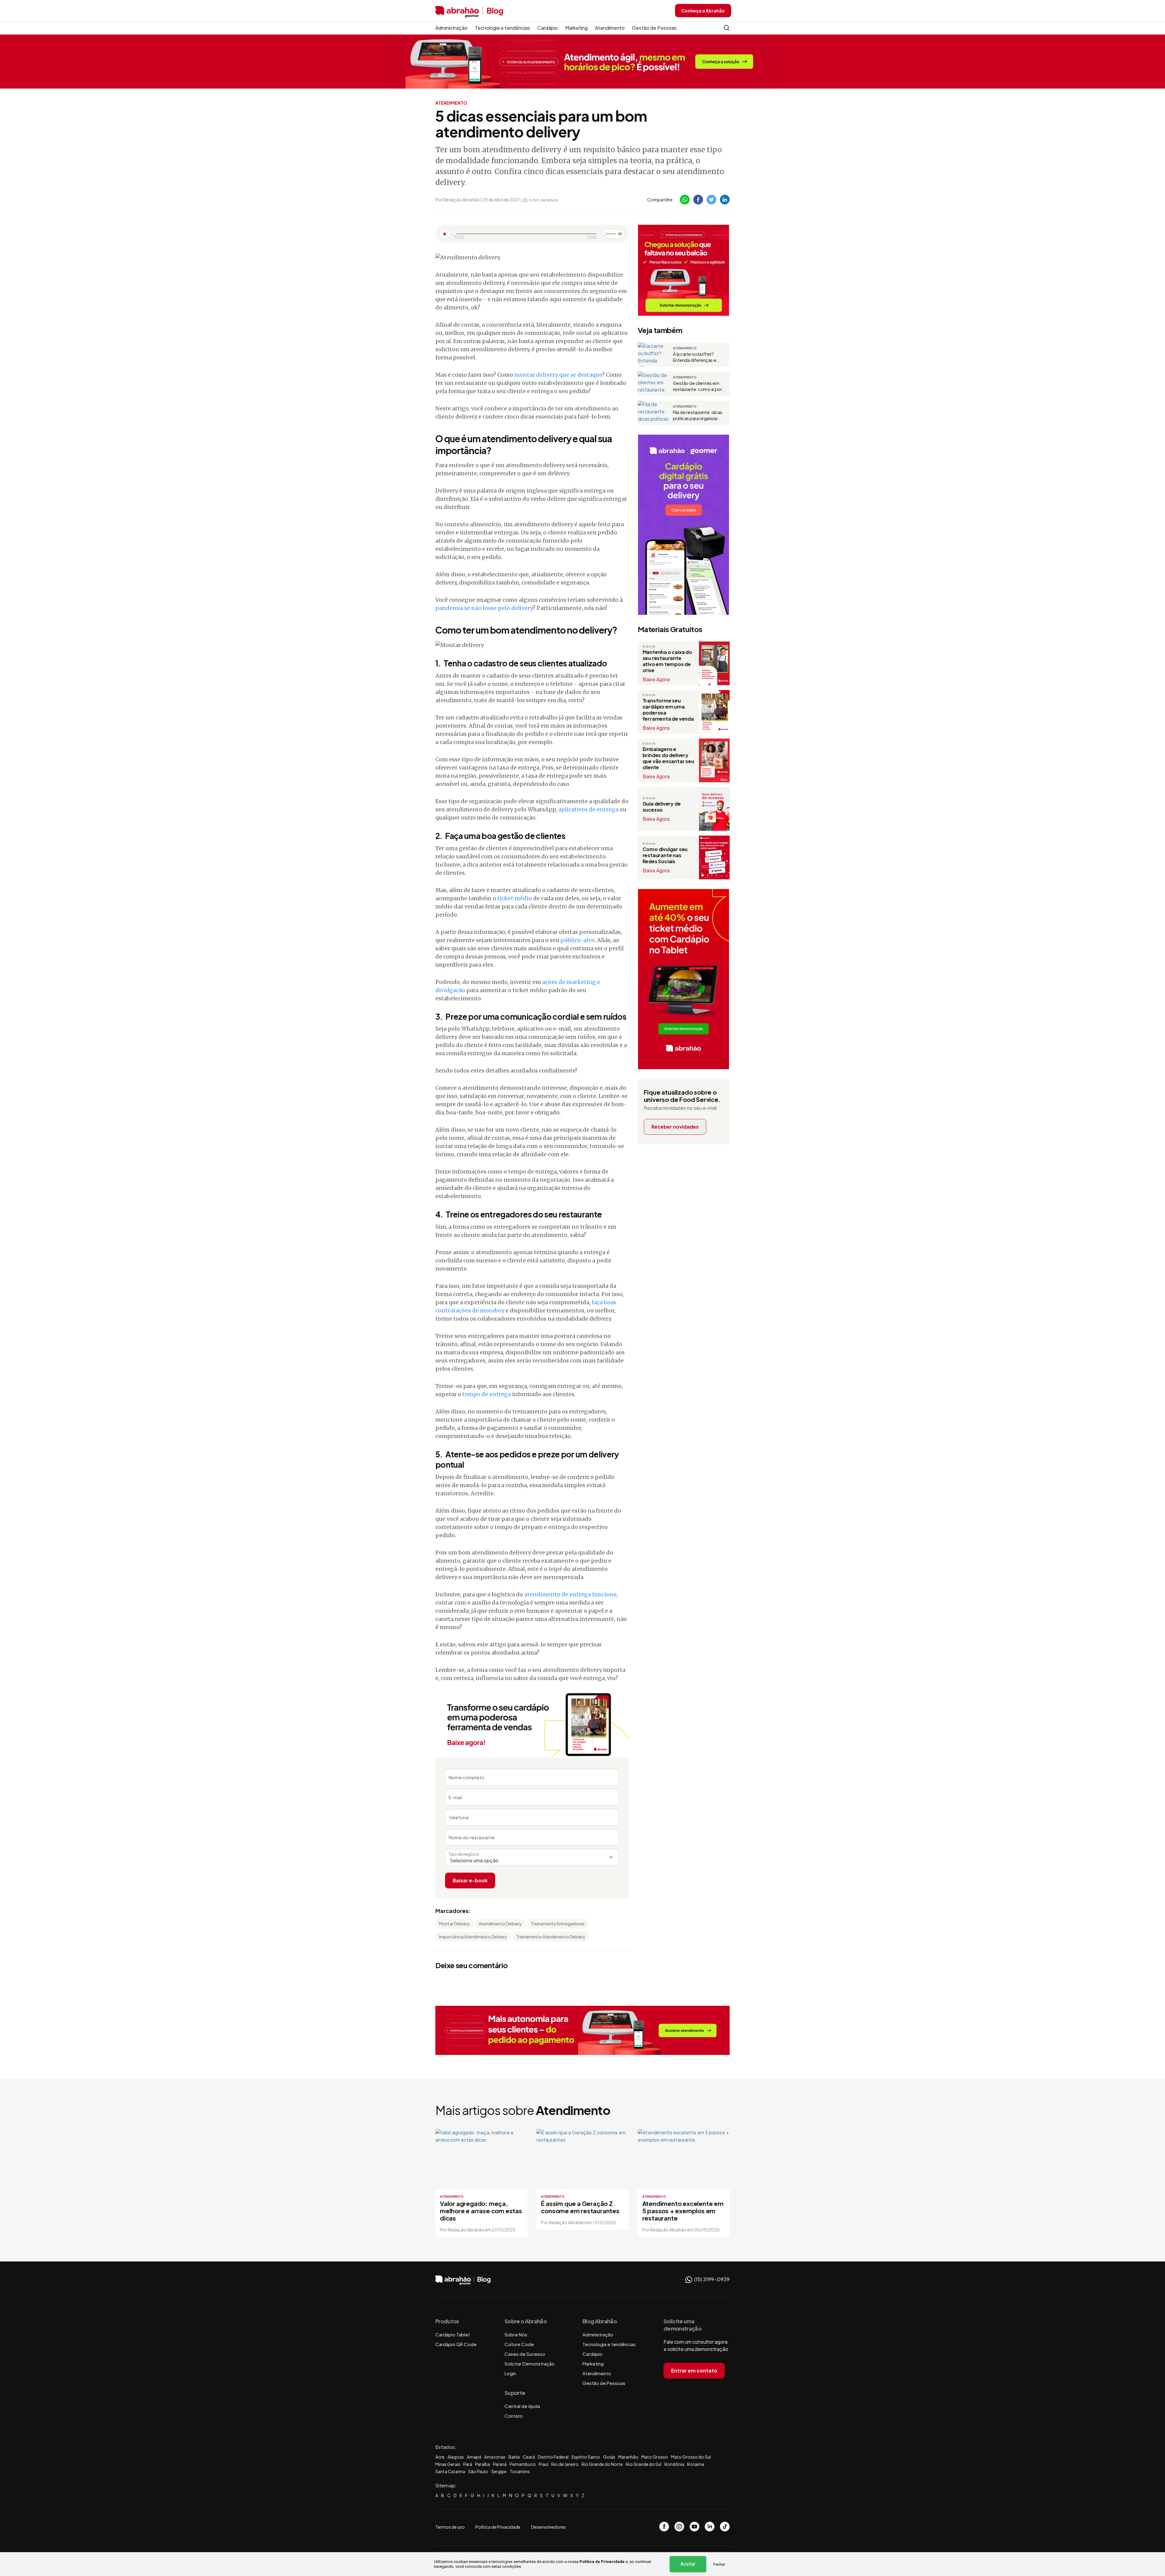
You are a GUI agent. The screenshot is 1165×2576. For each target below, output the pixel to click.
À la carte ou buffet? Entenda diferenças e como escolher (695, 357)
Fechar (719, 2564)
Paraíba (483, 2464)
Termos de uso (450, 2527)
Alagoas (456, 2457)
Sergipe (499, 2471)
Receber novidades (675, 1127)
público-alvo (577, 940)
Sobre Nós (516, 2334)
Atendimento (610, 28)
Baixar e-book (470, 1880)
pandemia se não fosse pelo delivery (484, 608)
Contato (514, 2416)
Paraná (500, 2464)
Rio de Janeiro (565, 2464)
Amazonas (495, 2457)
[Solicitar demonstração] (582, 2030)
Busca (727, 28)
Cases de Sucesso (525, 2354)
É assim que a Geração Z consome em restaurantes (580, 2207)
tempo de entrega (487, 1394)
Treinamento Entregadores (558, 1924)
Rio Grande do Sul (644, 2464)
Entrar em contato (694, 2371)
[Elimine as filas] (684, 270)
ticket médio (515, 898)
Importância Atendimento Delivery (473, 1937)
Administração (451, 28)
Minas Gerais (448, 2464)
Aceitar (688, 2564)
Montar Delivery (454, 1924)
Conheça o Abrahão (703, 11)
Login (510, 2373)
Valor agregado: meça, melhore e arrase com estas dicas (481, 2211)
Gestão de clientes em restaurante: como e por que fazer (697, 386)
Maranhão (628, 2457)
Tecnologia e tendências (502, 28)
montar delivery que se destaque (558, 375)
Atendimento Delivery (500, 1924)
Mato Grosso (655, 2457)
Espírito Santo (586, 2457)
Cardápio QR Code (456, 2344)
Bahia (514, 2457)
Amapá (474, 2457)
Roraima (696, 2464)
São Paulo (478, 2471)
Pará (468, 2464)
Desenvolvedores (548, 2527)
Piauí (544, 2464)
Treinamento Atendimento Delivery (551, 1937)
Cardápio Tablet (453, 2334)
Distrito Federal (553, 2457)
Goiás (609, 2457)
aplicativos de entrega (588, 809)
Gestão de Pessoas (654, 28)
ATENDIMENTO (451, 103)
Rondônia (674, 2464)
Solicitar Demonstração (530, 2364)
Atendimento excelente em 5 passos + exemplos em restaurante (683, 2211)
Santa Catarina (450, 2471)
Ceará (529, 2457)
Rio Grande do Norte (602, 2464)
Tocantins (520, 2471)
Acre (440, 2457)
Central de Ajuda (522, 2406)
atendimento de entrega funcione (571, 1594)
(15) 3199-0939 (711, 2279)
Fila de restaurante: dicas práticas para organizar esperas (698, 415)
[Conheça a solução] (583, 61)
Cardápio (548, 28)
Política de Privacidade (602, 2562)
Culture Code (519, 2344)
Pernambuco (523, 2464)
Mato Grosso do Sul (691, 2457)
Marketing (576, 28)
